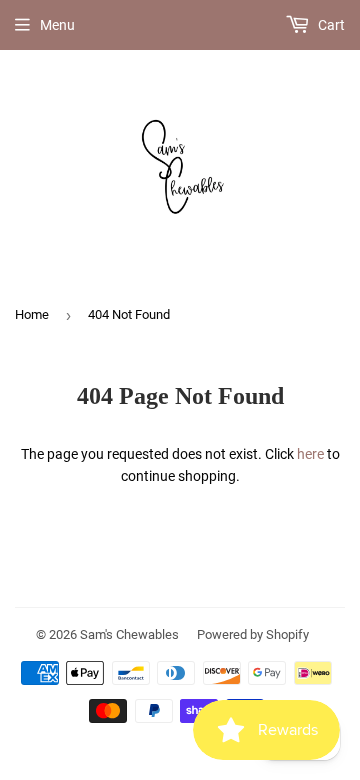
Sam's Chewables (129, 634)
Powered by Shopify (253, 634)
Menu (57, 25)
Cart (330, 25)
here (310, 454)
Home (32, 314)
